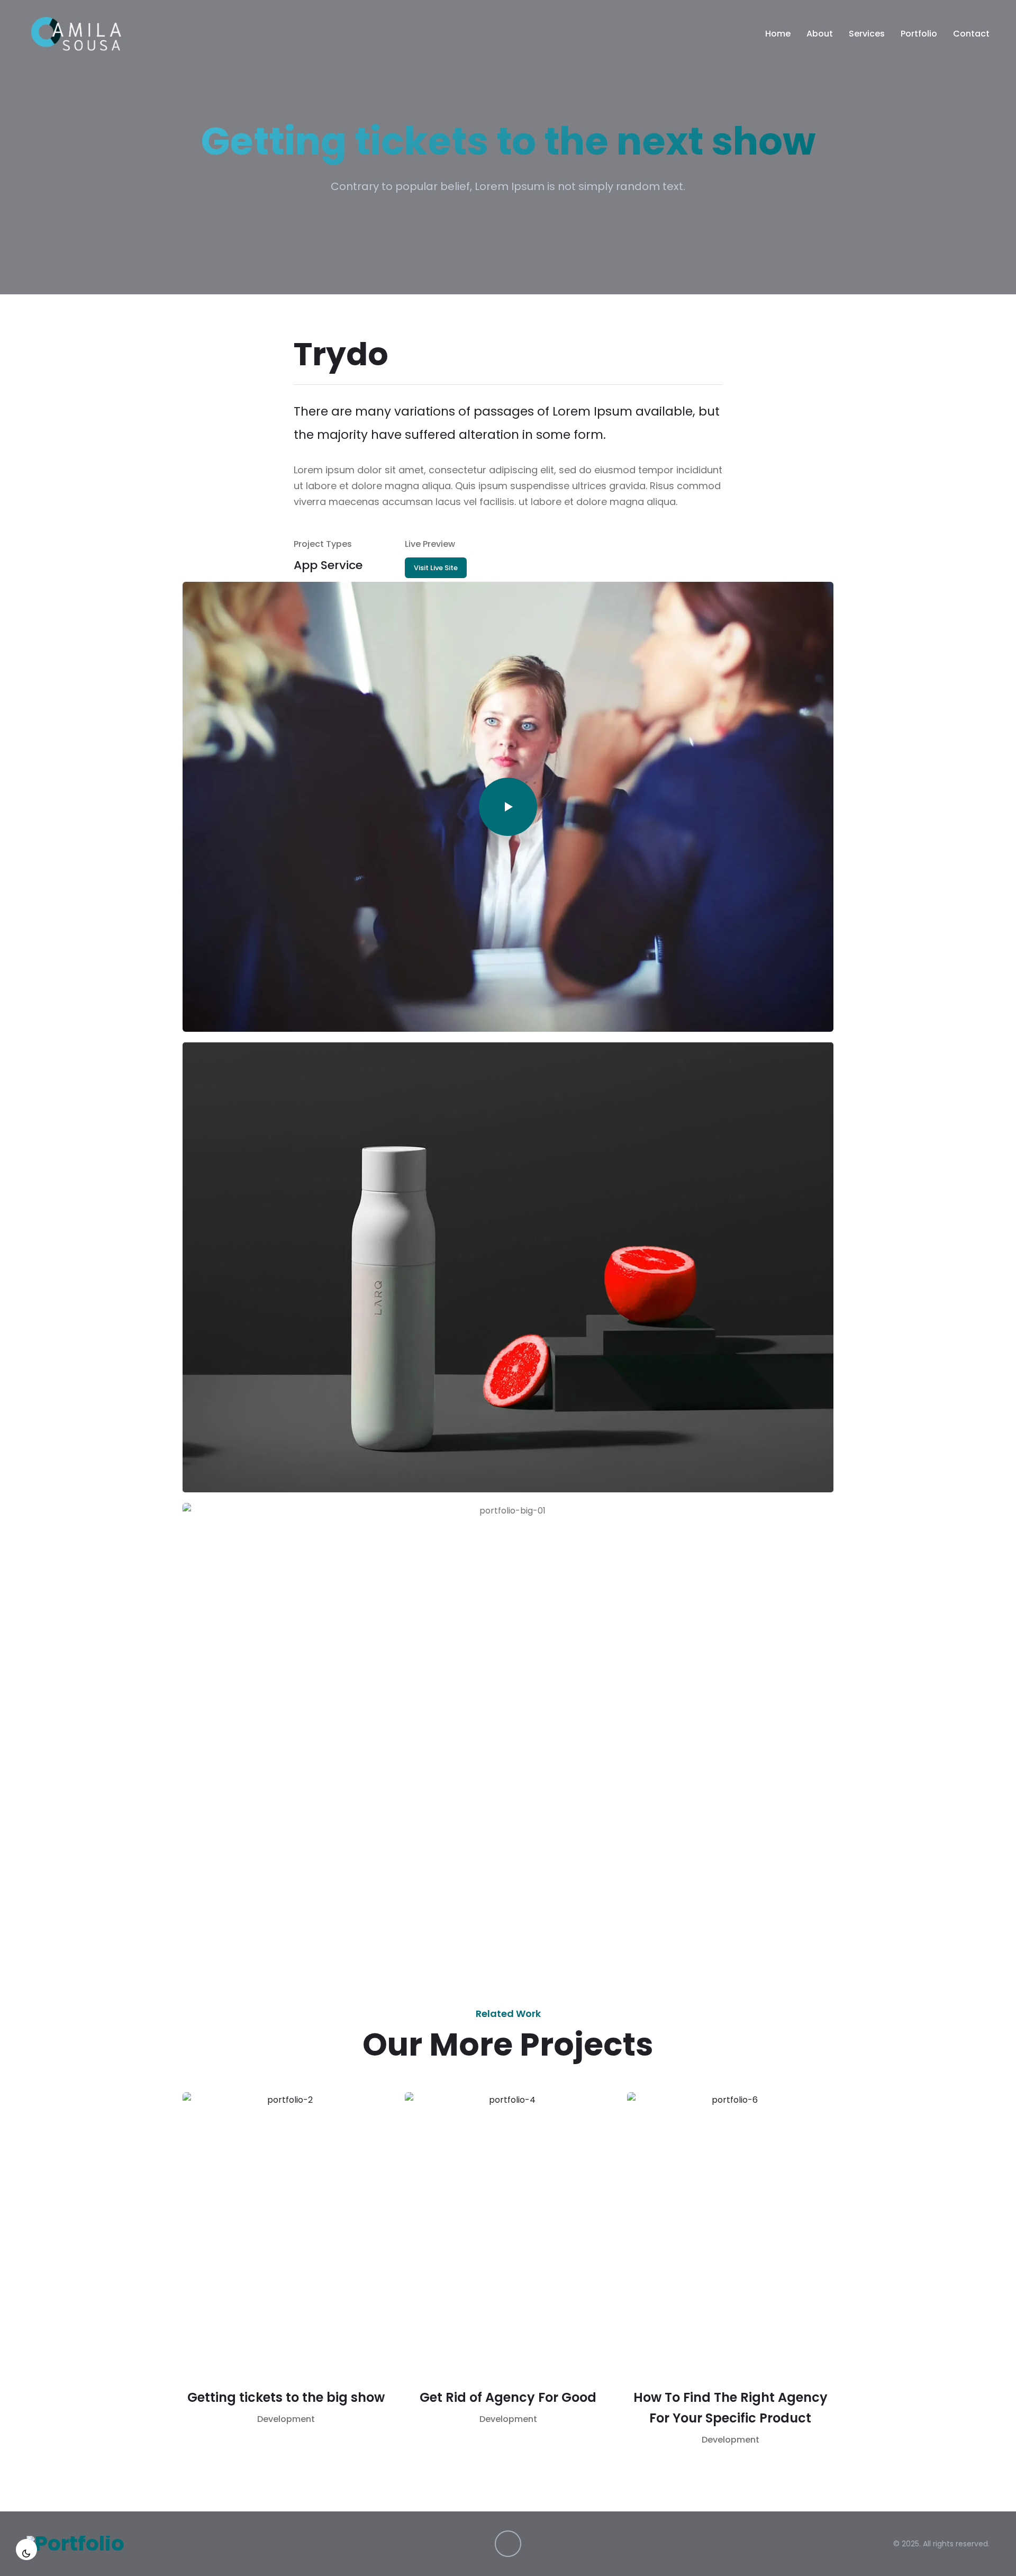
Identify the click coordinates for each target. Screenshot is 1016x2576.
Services (867, 34)
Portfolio (919, 34)
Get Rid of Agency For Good (508, 2397)
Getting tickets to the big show (286, 2397)
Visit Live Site (436, 568)
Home (778, 34)
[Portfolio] (76, 34)
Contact (971, 34)
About (820, 34)
